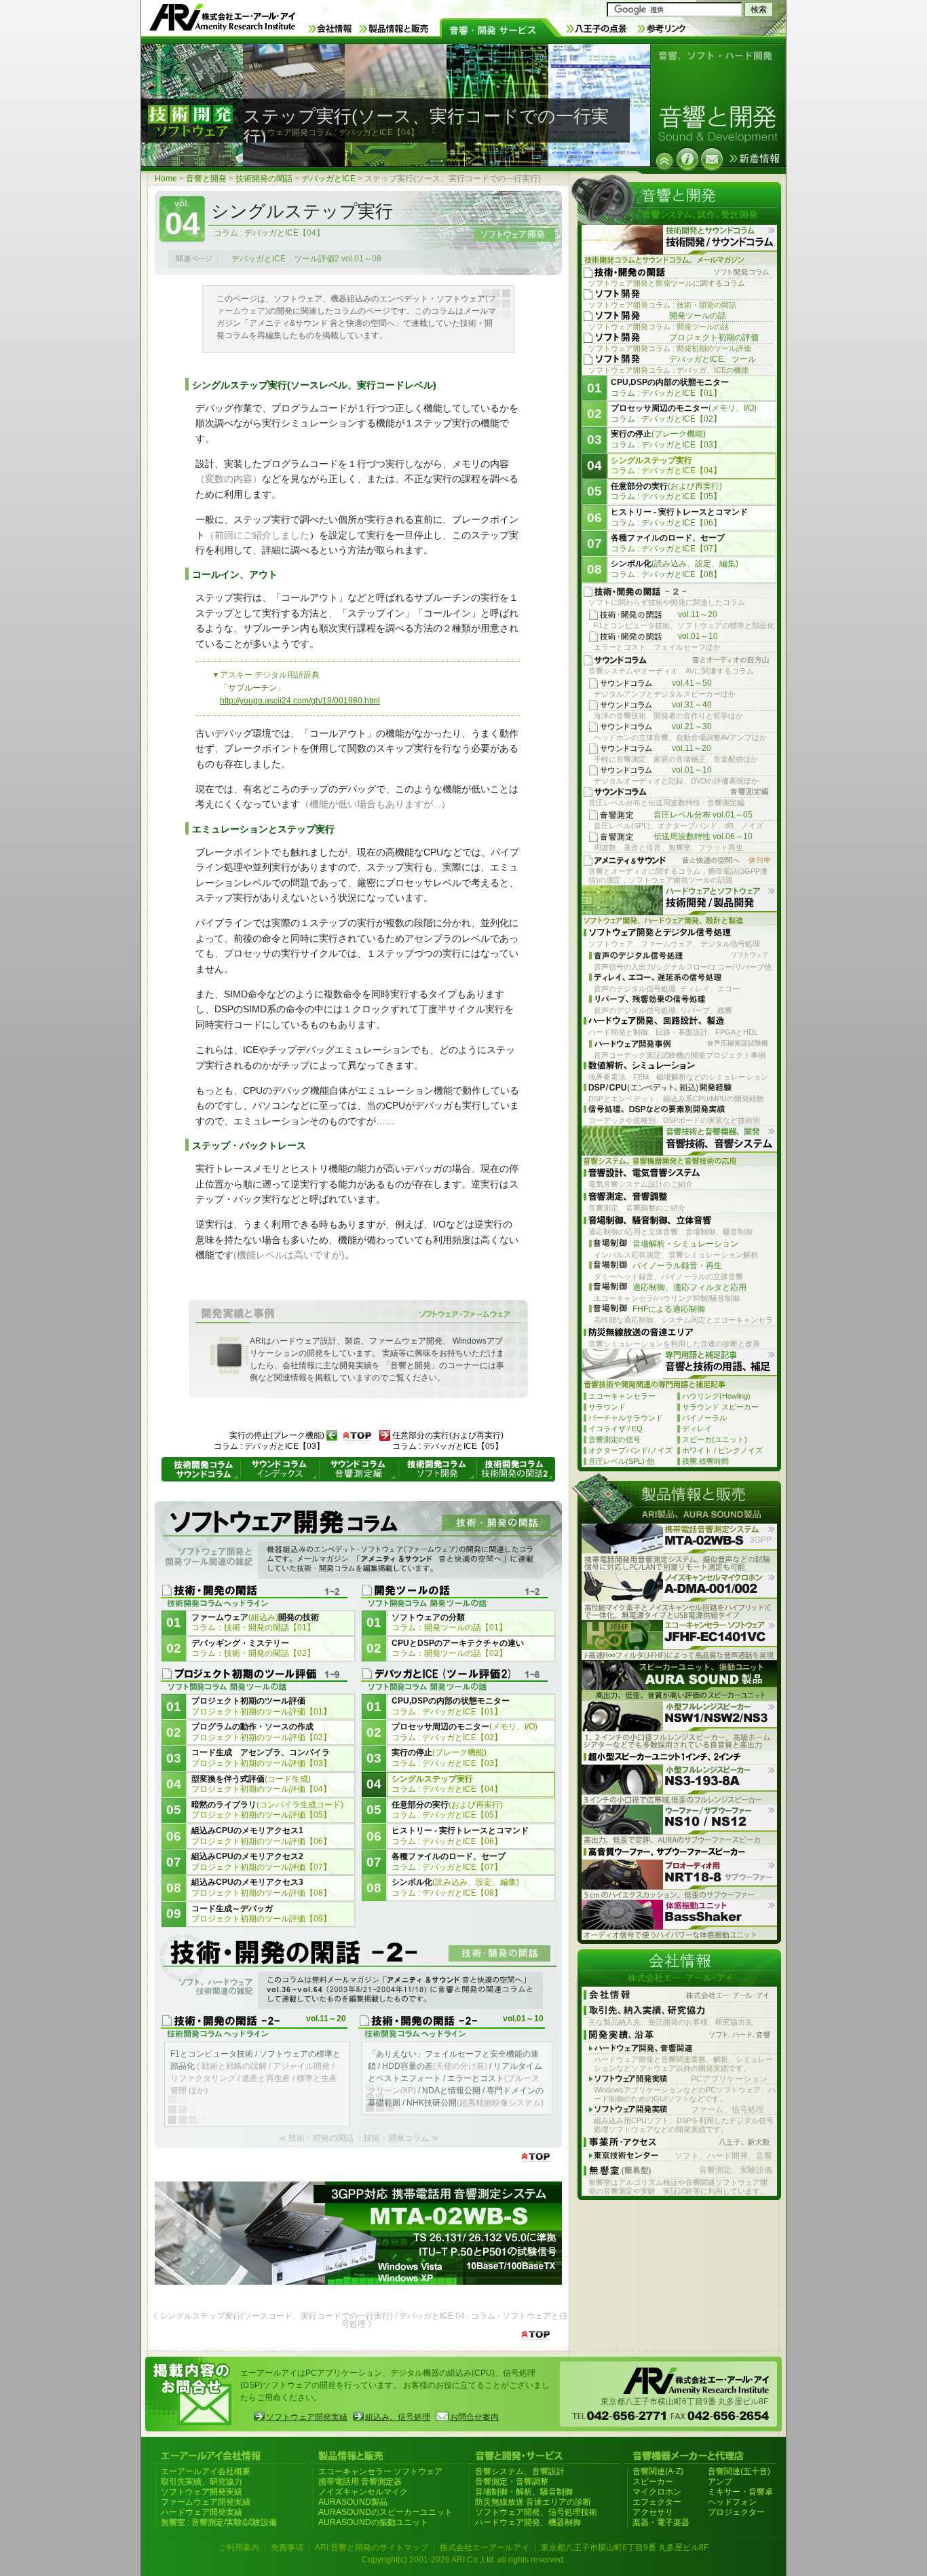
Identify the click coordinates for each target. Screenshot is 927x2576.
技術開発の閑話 (264, 179)
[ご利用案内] (687, 159)
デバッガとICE (328, 179)
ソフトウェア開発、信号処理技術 (536, 2512)
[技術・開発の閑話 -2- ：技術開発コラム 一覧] (358, 1972)
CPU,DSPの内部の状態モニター (451, 1706)
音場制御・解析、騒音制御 (524, 2492)
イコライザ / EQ (616, 1429)
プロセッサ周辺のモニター (465, 1732)
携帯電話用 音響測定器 (360, 2482)
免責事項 (287, 2547)
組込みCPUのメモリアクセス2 (261, 1862)
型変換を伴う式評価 (261, 1784)
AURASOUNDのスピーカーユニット (385, 2512)
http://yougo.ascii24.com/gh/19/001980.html (300, 701)
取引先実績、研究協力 (202, 2482)
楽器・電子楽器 (661, 2522)
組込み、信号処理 (398, 2417)
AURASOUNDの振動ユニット (373, 2522)
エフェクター (657, 2502)
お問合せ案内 (474, 2417)
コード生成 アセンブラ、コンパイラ (261, 1758)
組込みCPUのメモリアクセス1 (261, 1836)
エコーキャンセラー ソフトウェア (380, 2471)
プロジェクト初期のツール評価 (261, 1706)
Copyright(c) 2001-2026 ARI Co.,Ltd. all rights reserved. (463, 2560)
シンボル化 (455, 1888)
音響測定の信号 (614, 1439)
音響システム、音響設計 (520, 2471)
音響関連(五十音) (739, 2471)
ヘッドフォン (732, 2502)
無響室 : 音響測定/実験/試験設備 (219, 2522)
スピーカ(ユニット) (715, 1439)
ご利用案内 (239, 2547)
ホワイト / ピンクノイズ (722, 1450)
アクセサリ (653, 2512)
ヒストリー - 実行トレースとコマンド (460, 1836)
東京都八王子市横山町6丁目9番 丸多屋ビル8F (625, 2547)
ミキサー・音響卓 (740, 2492)
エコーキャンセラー (622, 1396)
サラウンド (607, 1407)
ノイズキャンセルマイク (363, 2492)
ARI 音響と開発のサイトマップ (372, 2547)
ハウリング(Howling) (716, 1396)
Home (166, 179)
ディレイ (697, 1429)
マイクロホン (657, 2492)
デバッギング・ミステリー (253, 1649)
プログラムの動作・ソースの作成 (261, 1732)
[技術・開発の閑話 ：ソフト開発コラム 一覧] (358, 1542)
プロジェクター (736, 2512)
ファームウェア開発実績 (206, 2502)
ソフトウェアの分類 (449, 1623)
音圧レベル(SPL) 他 (621, 1461)
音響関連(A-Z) (658, 2471)
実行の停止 (447, 1758)
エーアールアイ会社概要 (206, 2471)
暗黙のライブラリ (267, 1810)
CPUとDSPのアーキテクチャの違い (458, 1649)
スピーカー (653, 2482)
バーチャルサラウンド (626, 1418)
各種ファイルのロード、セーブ (449, 1862)
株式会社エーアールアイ (485, 2547)
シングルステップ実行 (447, 1784)
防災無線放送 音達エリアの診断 (533, 2502)
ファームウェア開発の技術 (255, 1623)
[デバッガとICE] (664, 161)
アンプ (720, 2482)
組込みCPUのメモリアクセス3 (261, 1888)
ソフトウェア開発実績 (307, 2417)
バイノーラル (704, 1418)
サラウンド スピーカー (720, 1407)
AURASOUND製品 (353, 2502)
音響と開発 (206, 179)
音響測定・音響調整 (512, 2482)
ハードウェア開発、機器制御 (528, 2522)
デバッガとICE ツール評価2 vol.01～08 (306, 259)
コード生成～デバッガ (261, 1914)
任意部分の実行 (447, 1810)
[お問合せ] (712, 159)
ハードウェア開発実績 (202, 2512)
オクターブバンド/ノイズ (630, 1450)
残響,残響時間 (705, 1461)
